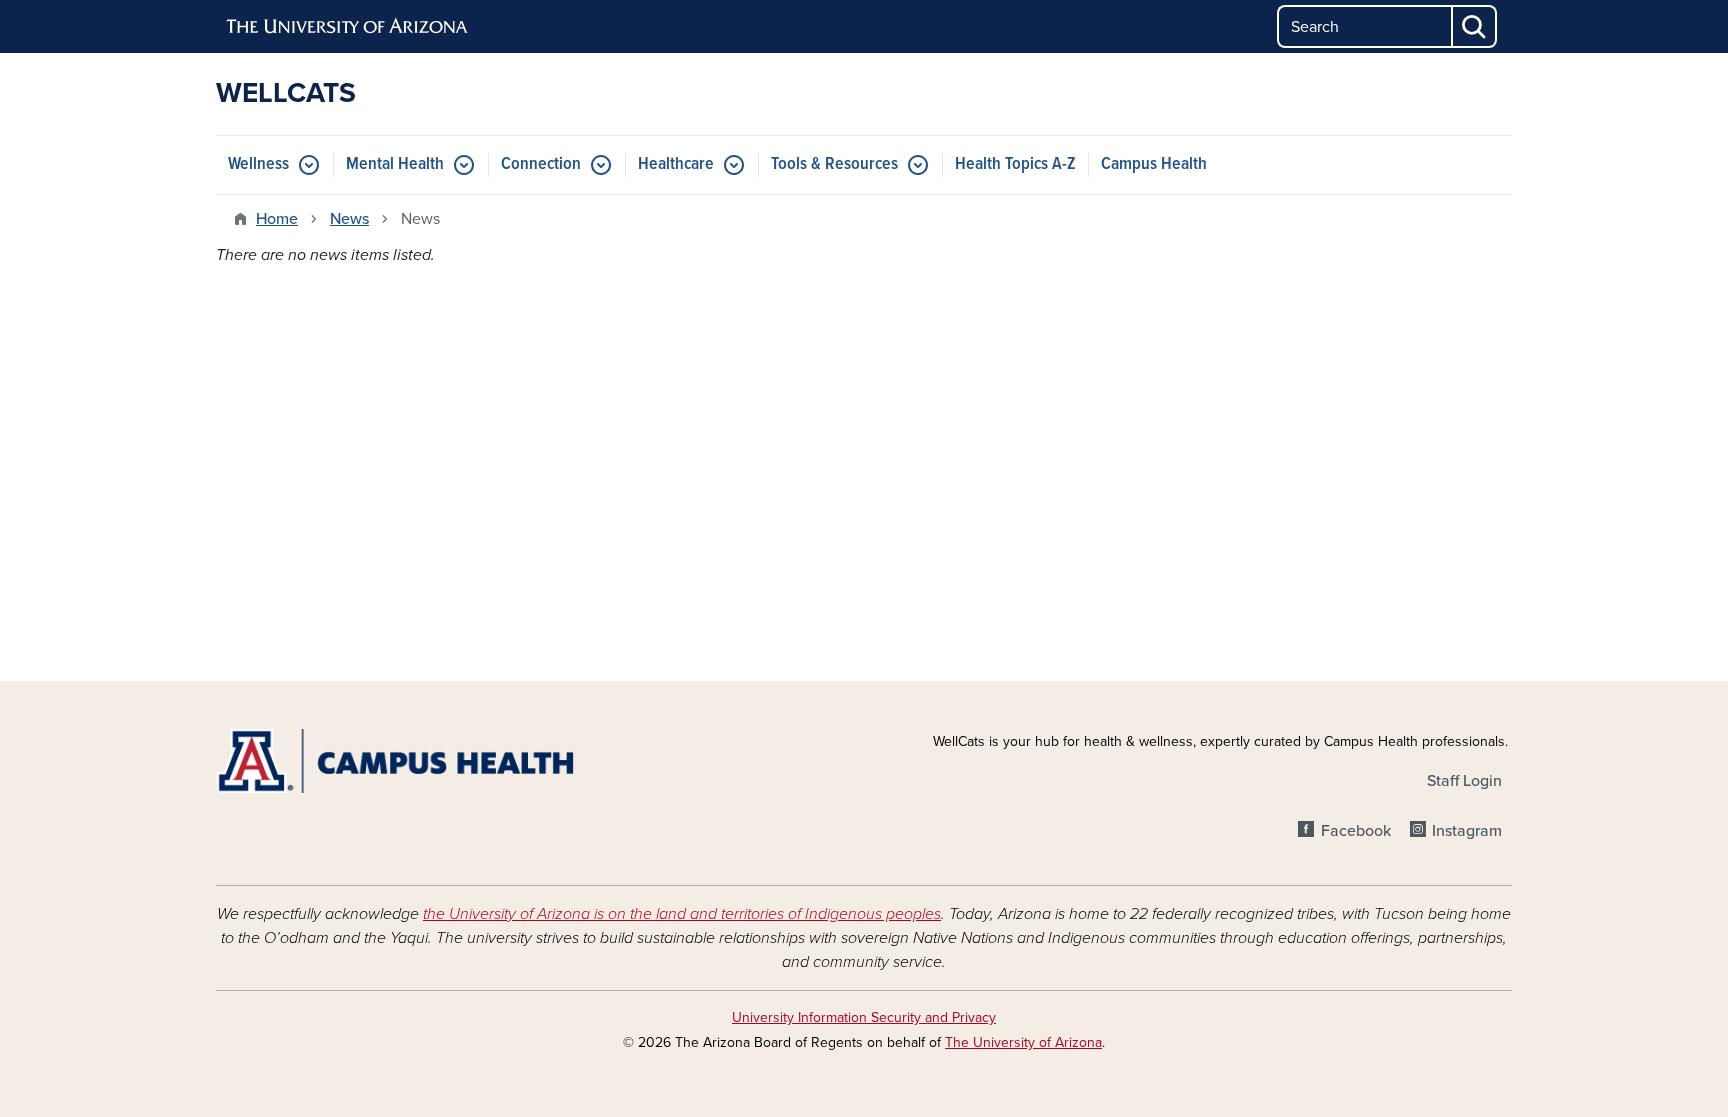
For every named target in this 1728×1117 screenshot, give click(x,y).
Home (277, 219)
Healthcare (676, 164)
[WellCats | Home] (424, 761)
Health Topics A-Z (1015, 164)
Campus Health (1154, 164)
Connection (541, 164)
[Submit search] (1475, 26)
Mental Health (395, 164)
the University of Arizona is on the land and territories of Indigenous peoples (682, 914)
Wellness (258, 164)
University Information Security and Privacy (864, 1017)
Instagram (1467, 831)
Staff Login (1464, 781)
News (349, 219)
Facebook (1355, 831)
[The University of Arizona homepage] (348, 27)
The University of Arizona (1023, 1042)
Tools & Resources (834, 164)
